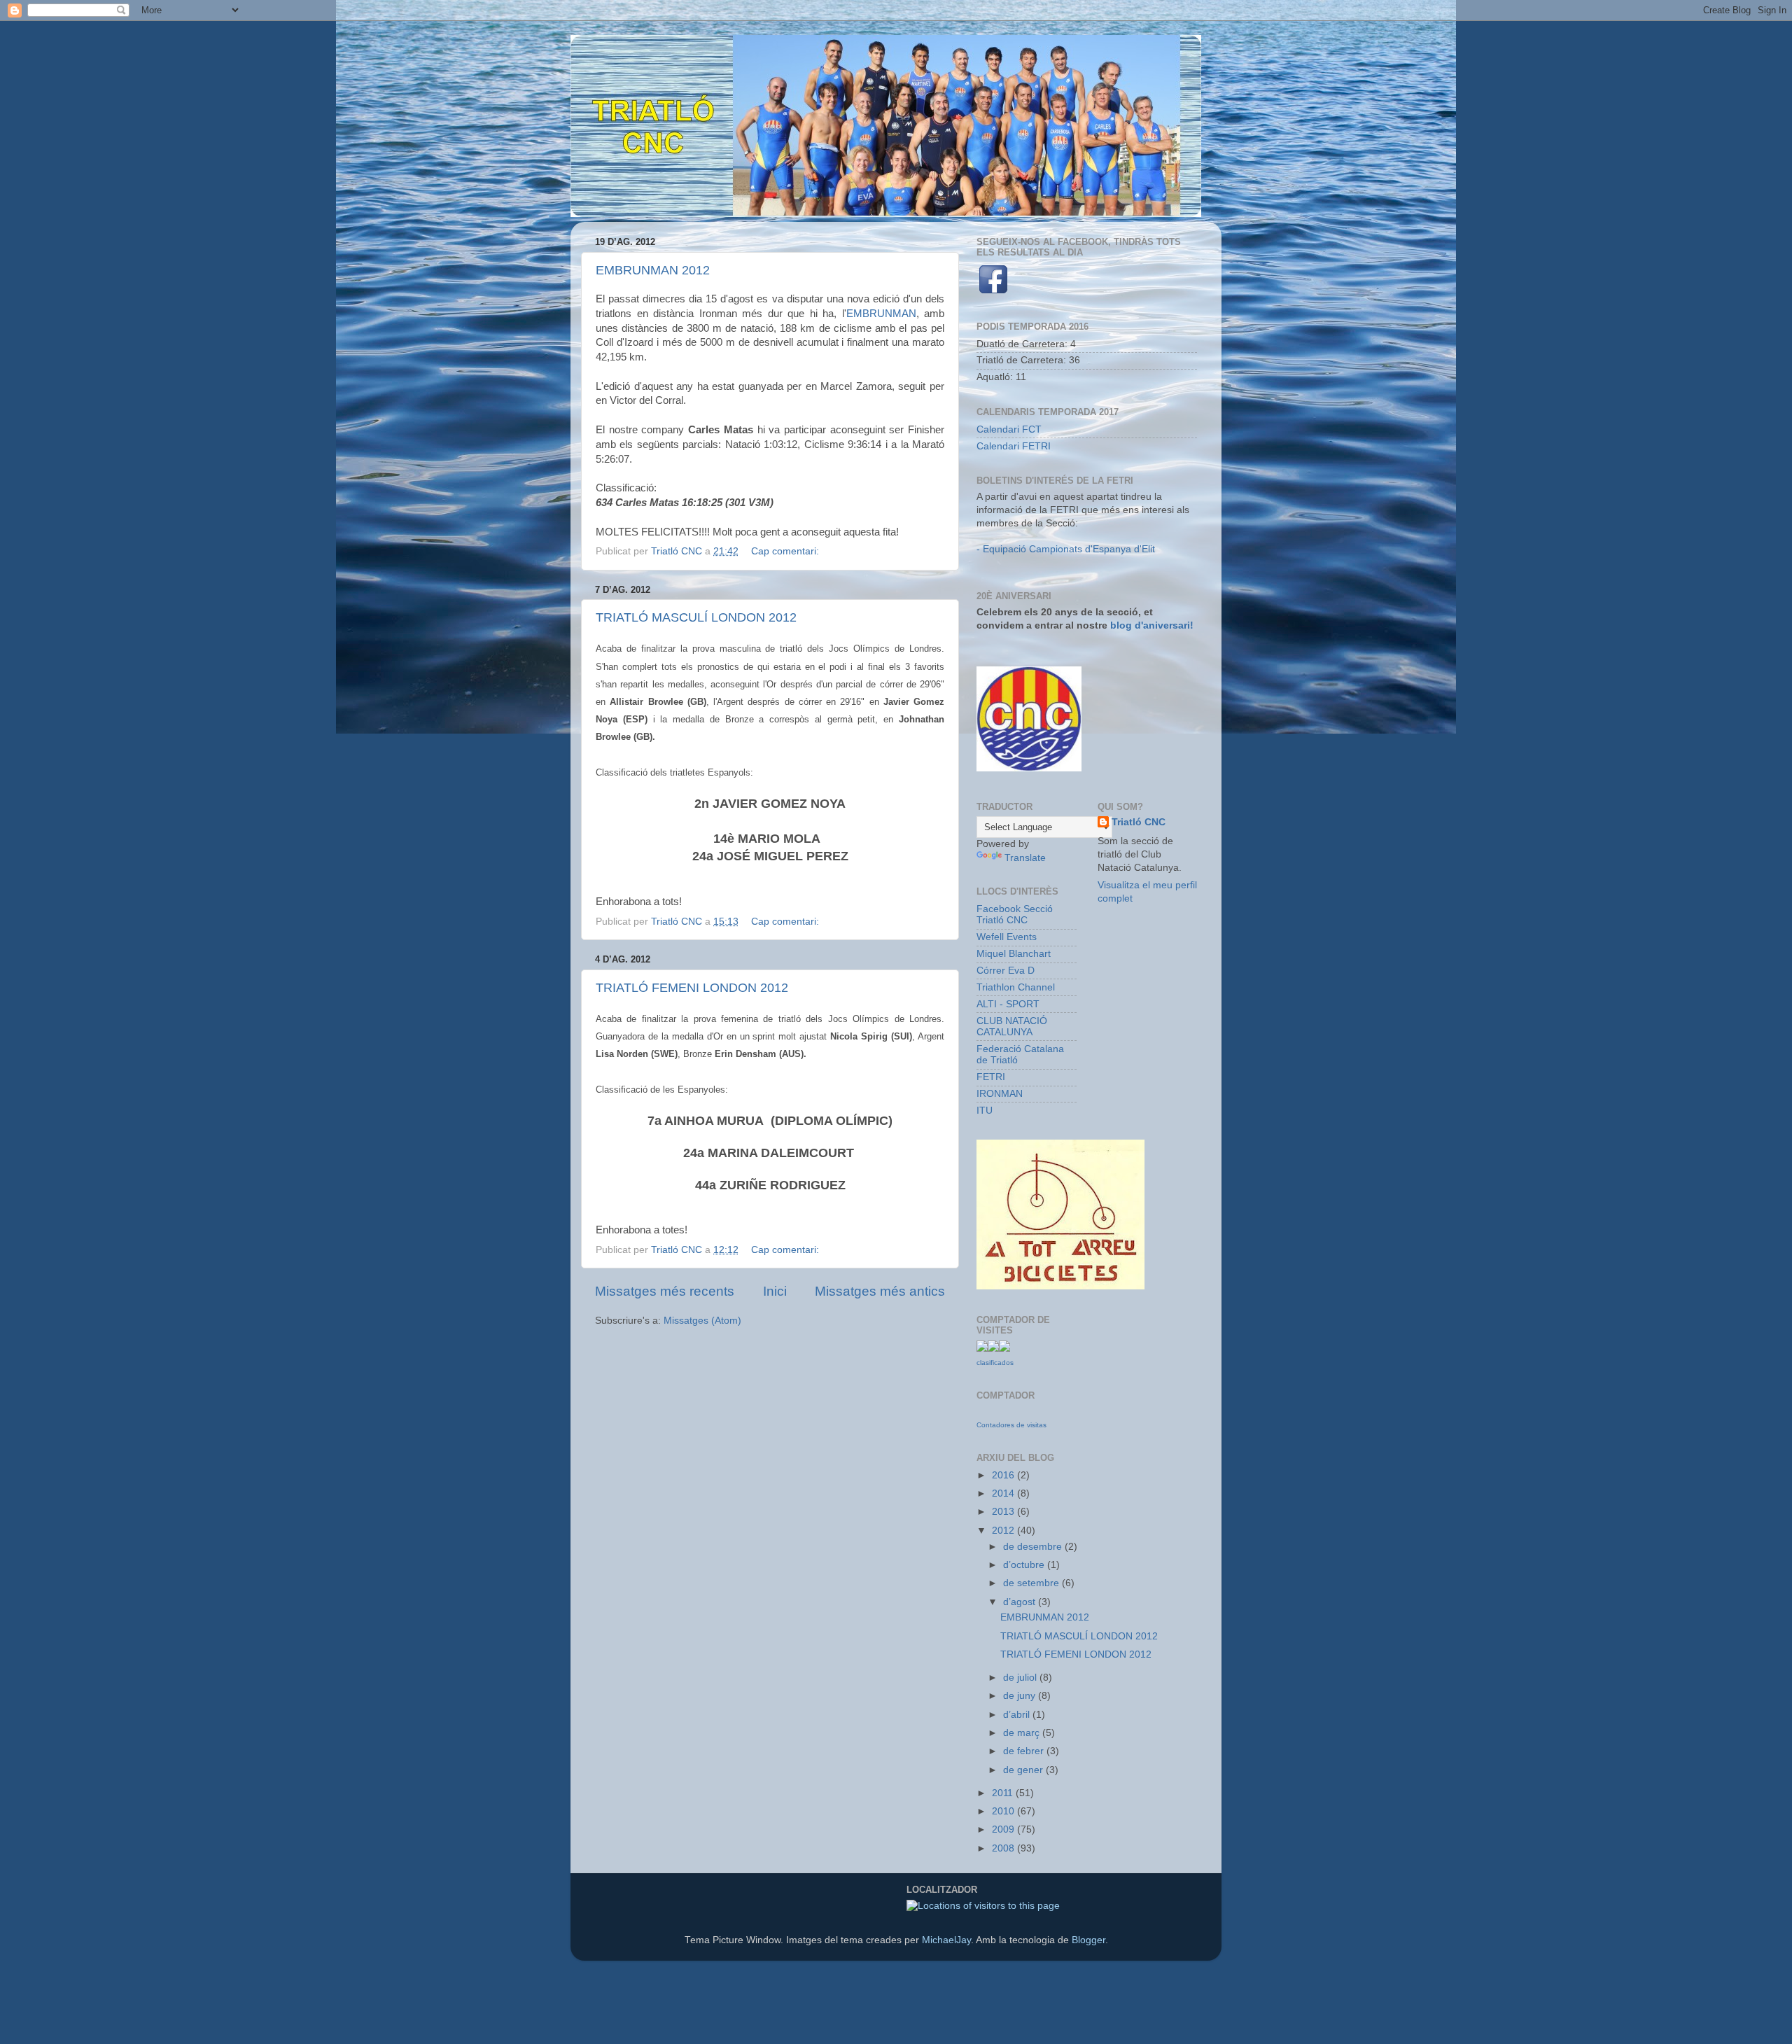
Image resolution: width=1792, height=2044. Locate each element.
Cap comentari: (786, 551)
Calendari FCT (1009, 429)
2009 (1004, 1829)
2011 (1004, 1793)
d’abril (1018, 1715)
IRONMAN (1000, 1094)
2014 (1004, 1493)
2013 (1004, 1512)
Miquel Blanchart (1014, 954)
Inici (775, 1291)
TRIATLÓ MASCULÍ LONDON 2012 (696, 617)
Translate (1025, 858)
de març (1023, 1733)
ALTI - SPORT (1008, 1004)
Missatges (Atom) (702, 1321)
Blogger (1088, 1940)
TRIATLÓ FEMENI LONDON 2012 (692, 988)
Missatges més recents (665, 1291)
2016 (1004, 1475)
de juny (1021, 1696)
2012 (1004, 1531)
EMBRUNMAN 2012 (653, 270)
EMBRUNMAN (881, 314)
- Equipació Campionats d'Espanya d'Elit (1066, 549)
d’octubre (1025, 1565)
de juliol (1021, 1678)
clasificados (995, 1363)
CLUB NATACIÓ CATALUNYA (1012, 1027)
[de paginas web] (1004, 1349)
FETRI (991, 1077)
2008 (1004, 1848)
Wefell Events (1007, 937)
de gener (1024, 1770)
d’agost (1021, 1602)
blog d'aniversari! (1152, 625)
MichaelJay (946, 1940)
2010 (1004, 1811)
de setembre (1032, 1583)
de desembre (1034, 1547)
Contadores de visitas (1011, 1425)
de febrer (1025, 1751)
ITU (985, 1111)
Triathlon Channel (1016, 987)
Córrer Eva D (1006, 971)
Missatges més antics (880, 1291)
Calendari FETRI (1014, 446)
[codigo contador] (993, 1349)
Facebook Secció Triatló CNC (1015, 915)
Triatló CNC (1139, 822)
